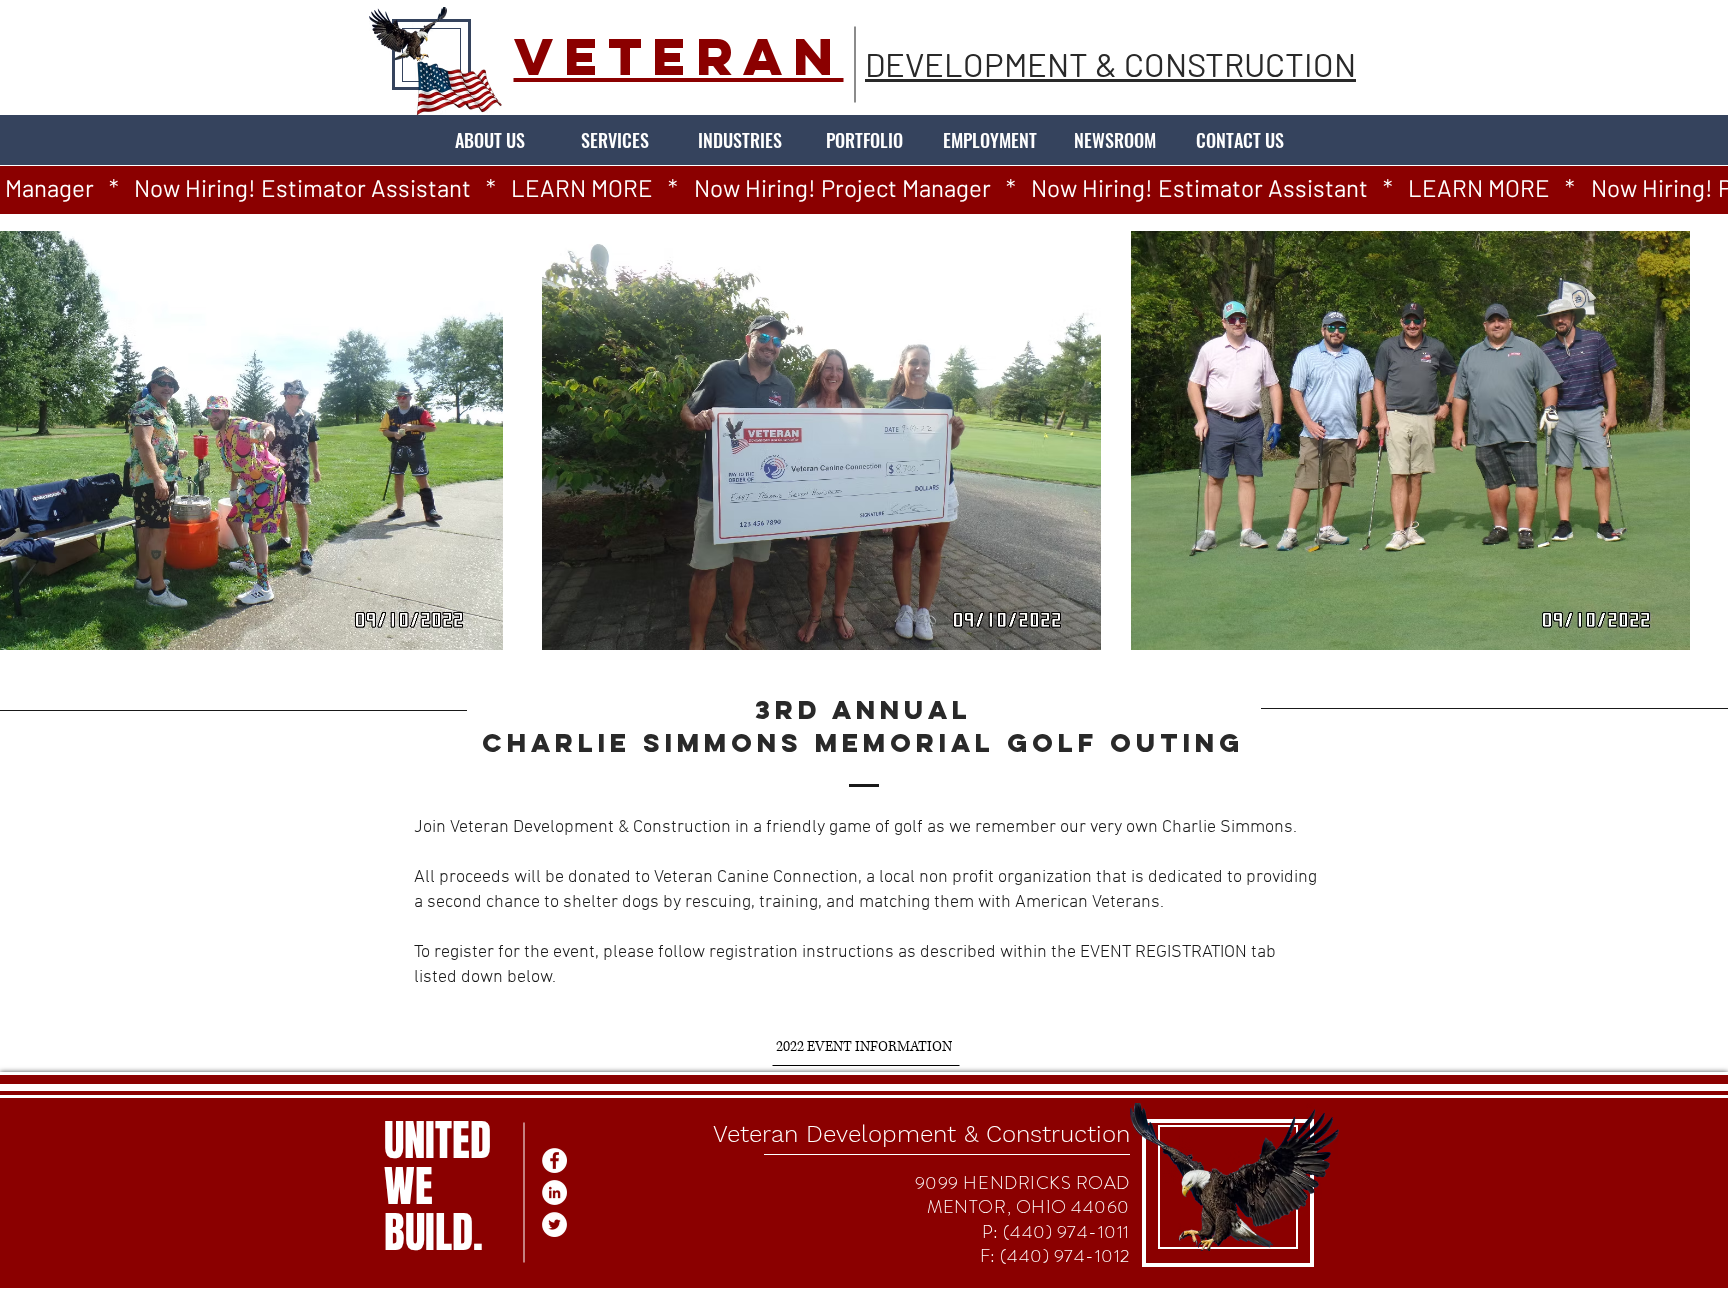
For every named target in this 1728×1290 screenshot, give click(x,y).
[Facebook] (554, 1160)
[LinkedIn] (554, 1192)
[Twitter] (554, 1224)
